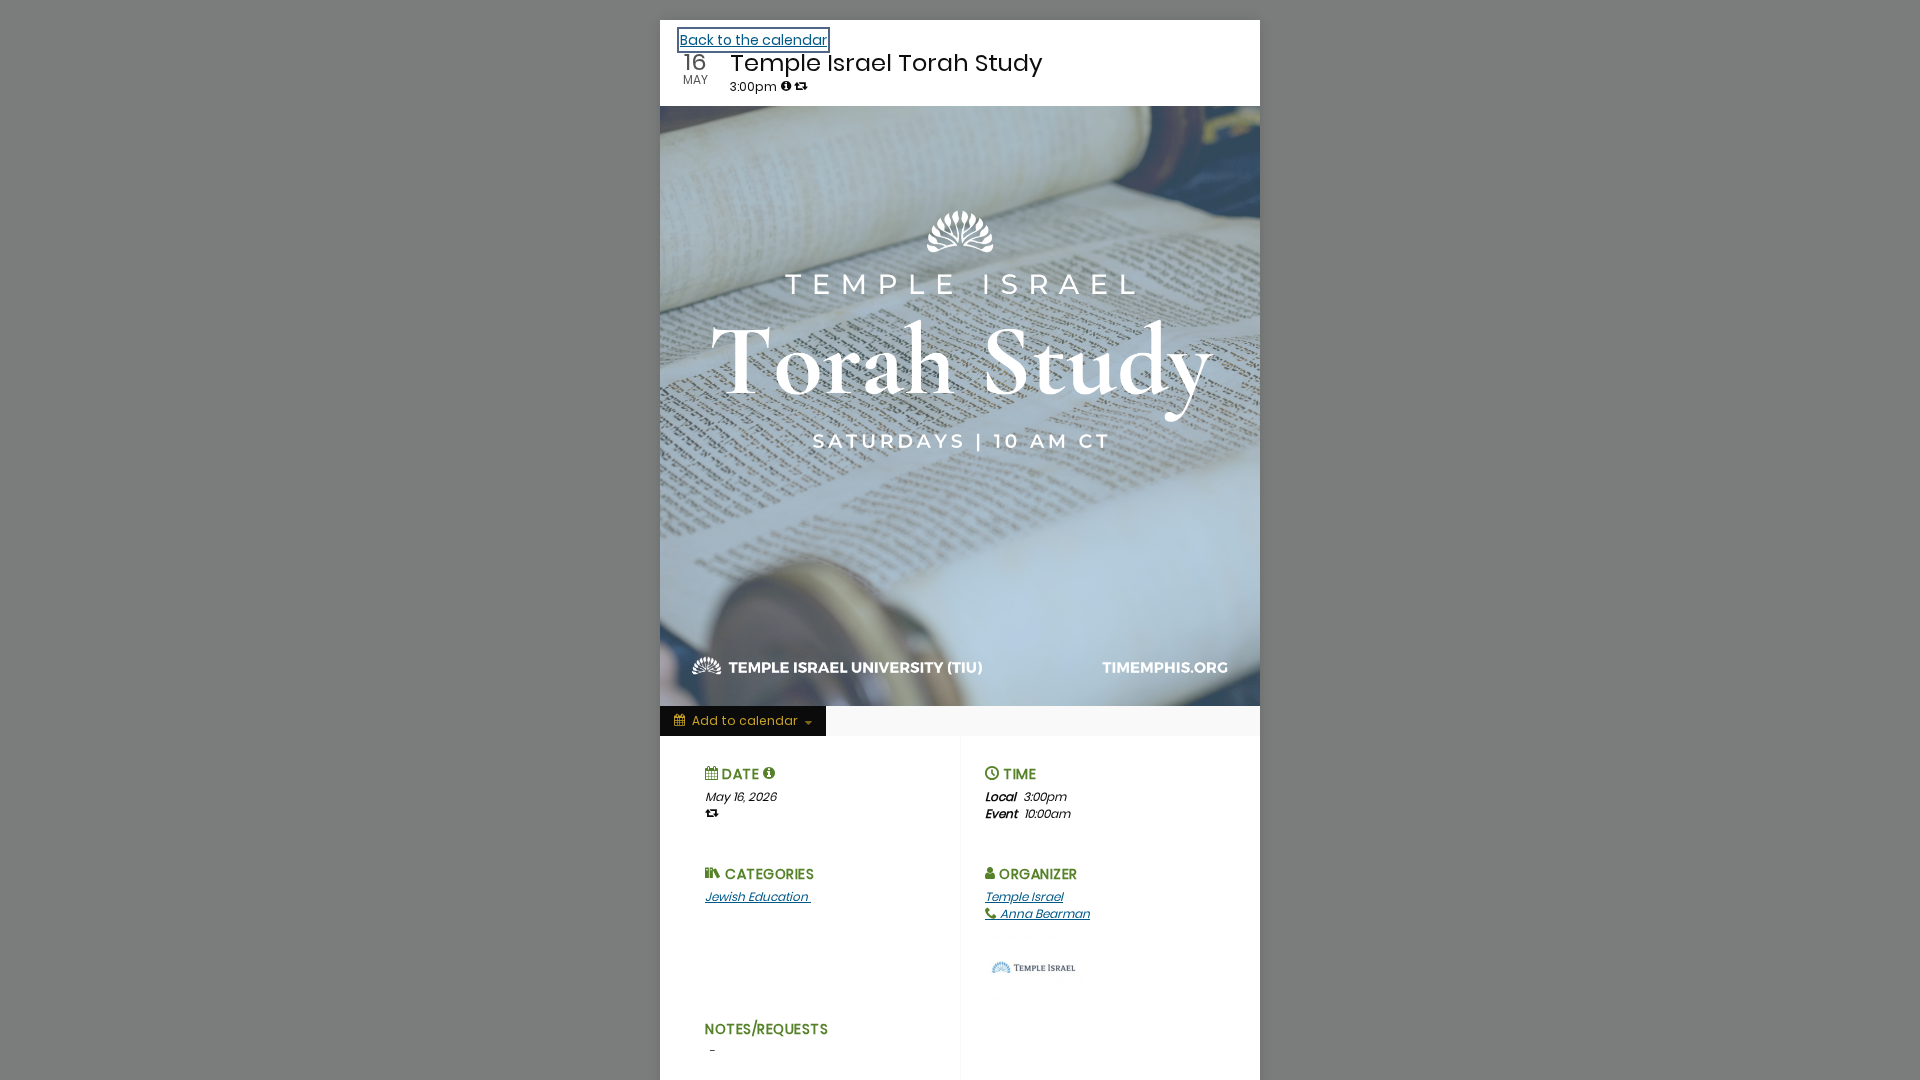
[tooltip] (786, 86)
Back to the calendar (753, 40)
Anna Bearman (1043, 913)
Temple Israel (1024, 896)
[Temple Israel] (1034, 965)
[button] (769, 773)
